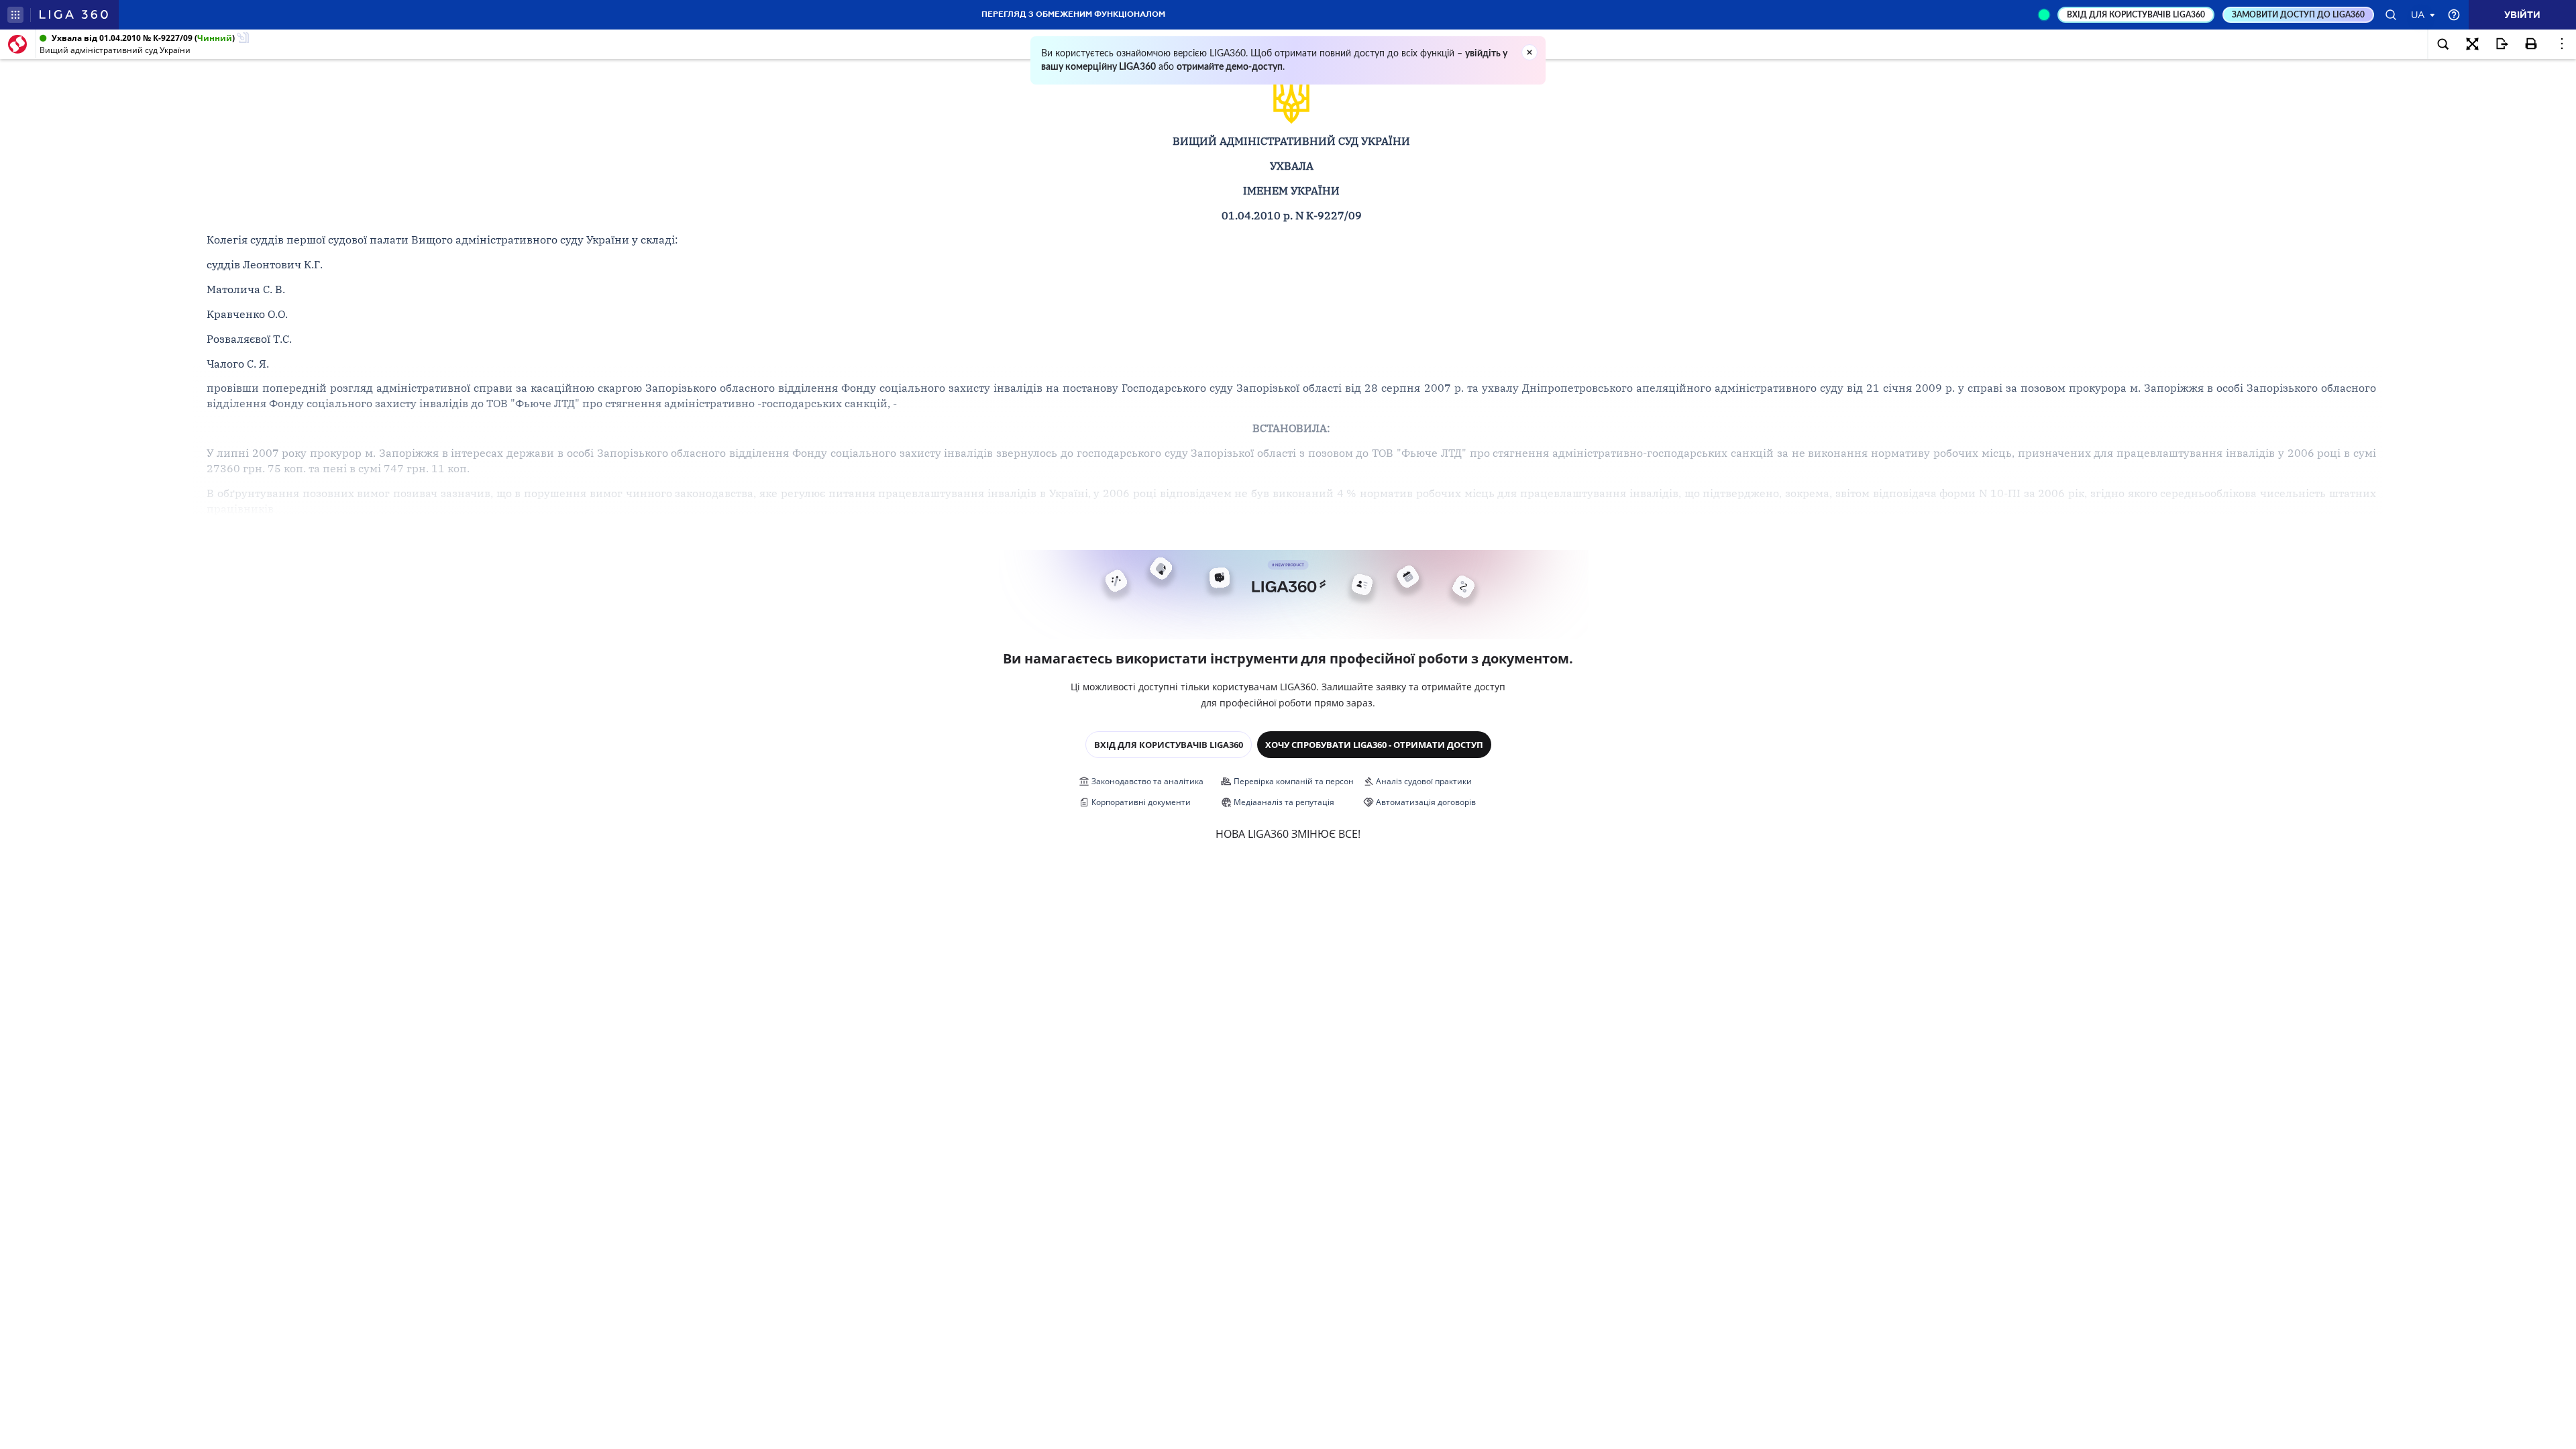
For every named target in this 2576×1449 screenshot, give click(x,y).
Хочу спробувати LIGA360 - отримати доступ (1374, 745)
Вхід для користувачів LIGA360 (1169, 745)
